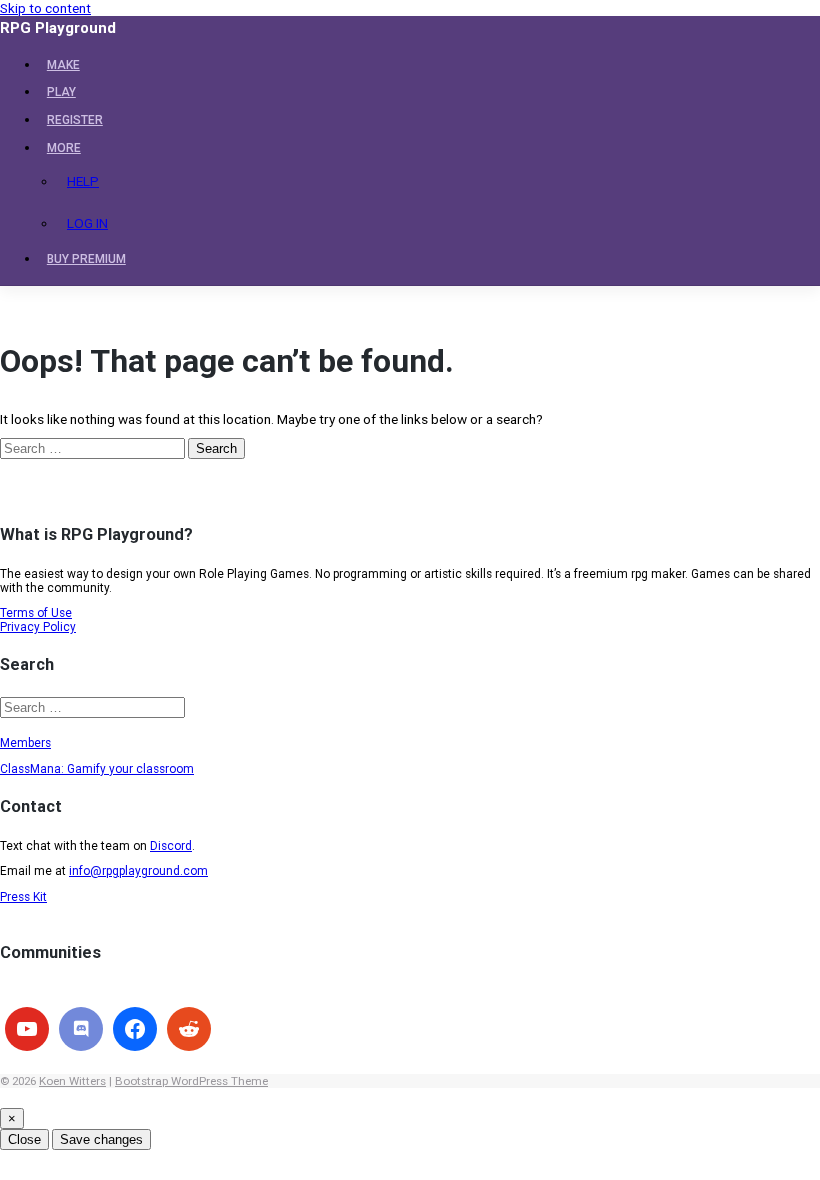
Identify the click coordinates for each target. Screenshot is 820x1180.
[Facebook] (135, 1029)
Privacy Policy (38, 627)
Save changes (101, 1139)
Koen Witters (72, 1081)
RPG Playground (58, 28)
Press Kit (23, 897)
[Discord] (81, 1029)
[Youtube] (27, 1029)
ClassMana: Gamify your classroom (97, 769)
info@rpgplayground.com (138, 871)
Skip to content (45, 8)
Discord (171, 846)
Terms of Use (36, 613)
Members (25, 743)
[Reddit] (189, 1029)
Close (24, 1139)
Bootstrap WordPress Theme (191, 1081)
